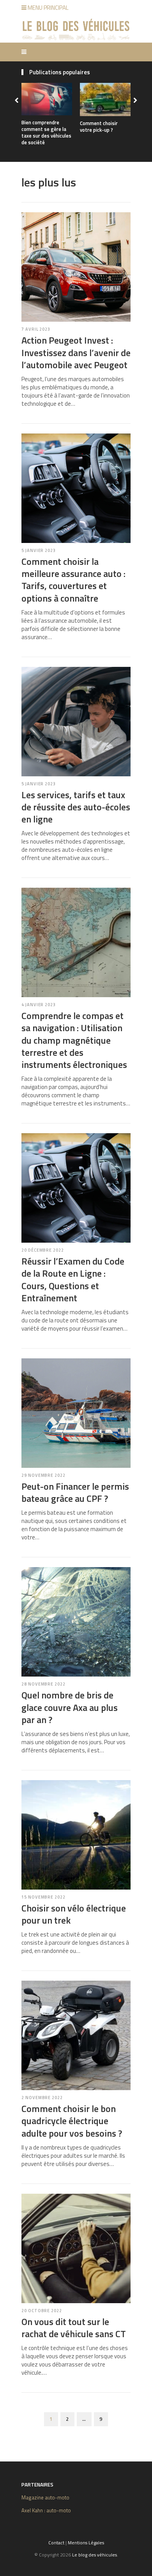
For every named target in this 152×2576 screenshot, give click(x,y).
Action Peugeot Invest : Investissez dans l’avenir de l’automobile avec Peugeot (76, 352)
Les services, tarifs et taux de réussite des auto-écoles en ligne (76, 807)
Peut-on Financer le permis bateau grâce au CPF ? (75, 1492)
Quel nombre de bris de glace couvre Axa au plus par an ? (70, 1707)
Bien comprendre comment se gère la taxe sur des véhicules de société (46, 132)
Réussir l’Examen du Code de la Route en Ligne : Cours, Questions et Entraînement (73, 1279)
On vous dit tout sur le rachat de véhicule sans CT (74, 2328)
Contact (56, 2543)
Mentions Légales (86, 2543)
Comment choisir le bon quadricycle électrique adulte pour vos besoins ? (72, 2121)
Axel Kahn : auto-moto (46, 2510)
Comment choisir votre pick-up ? (99, 126)
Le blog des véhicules (95, 2555)
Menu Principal (48, 8)
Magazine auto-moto (45, 2497)
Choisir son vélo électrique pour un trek (74, 1914)
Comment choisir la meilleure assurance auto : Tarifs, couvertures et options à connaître (73, 580)
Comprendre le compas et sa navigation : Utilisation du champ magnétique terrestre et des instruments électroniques (74, 1040)
